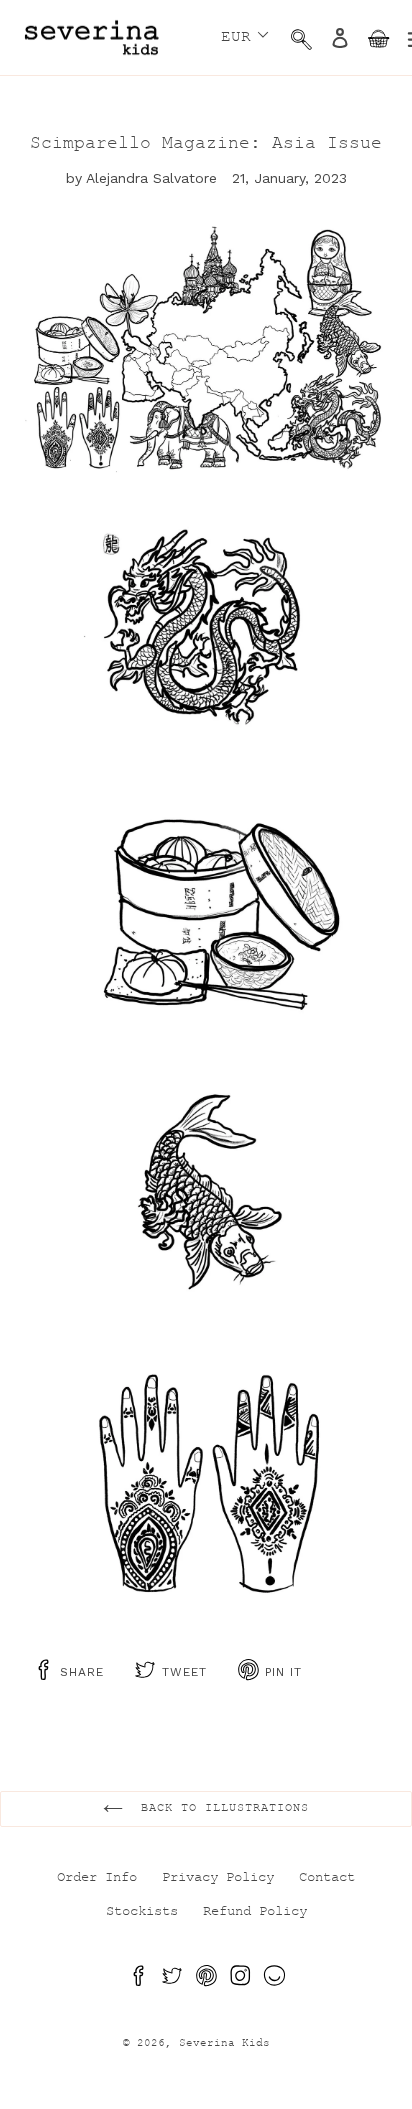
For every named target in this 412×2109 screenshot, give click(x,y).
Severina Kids (224, 2044)
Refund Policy (255, 1913)
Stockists (142, 1913)
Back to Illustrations (220, 1809)
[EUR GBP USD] (242, 34)
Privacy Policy (218, 1879)
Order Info (97, 1879)
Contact (327, 1879)
